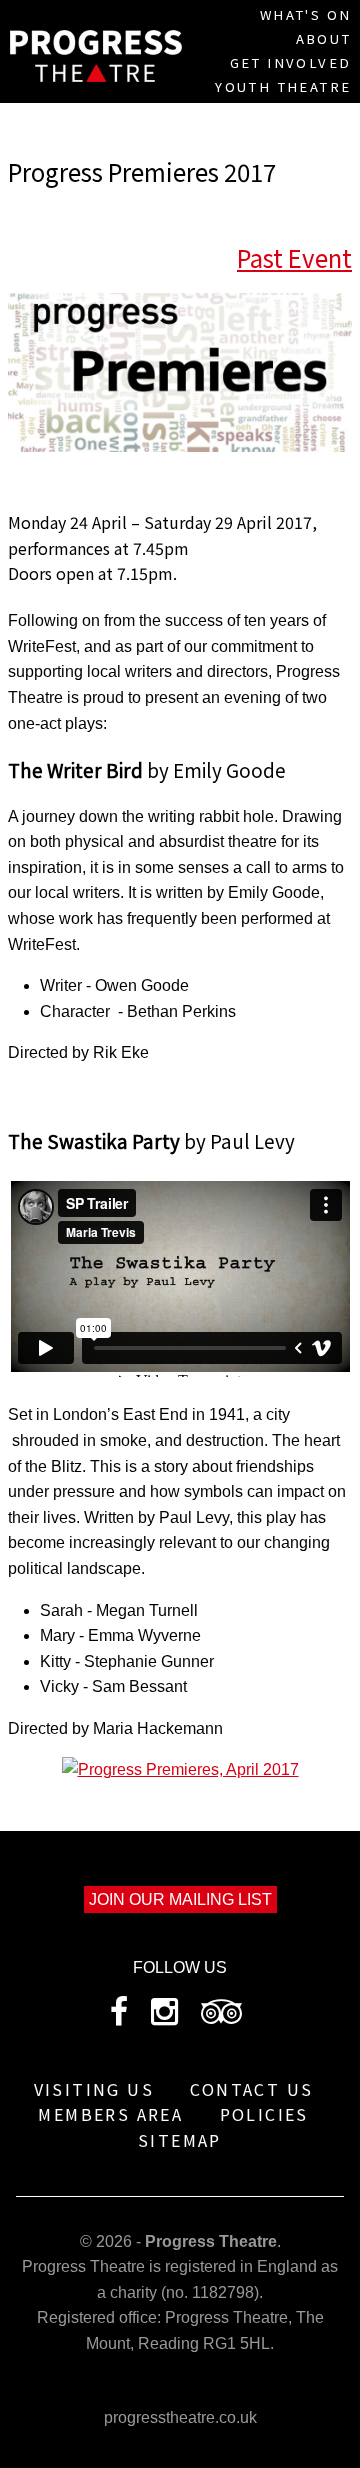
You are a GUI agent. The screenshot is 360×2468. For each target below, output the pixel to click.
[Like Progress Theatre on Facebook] (119, 2017)
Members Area (110, 2114)
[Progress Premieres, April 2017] (180, 1769)
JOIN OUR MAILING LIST (180, 1899)
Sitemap (180, 2140)
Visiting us (94, 2089)
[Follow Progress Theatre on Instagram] (164, 2017)
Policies (264, 2114)
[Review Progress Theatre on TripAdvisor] (221, 2017)
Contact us (251, 2089)
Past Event (294, 257)
